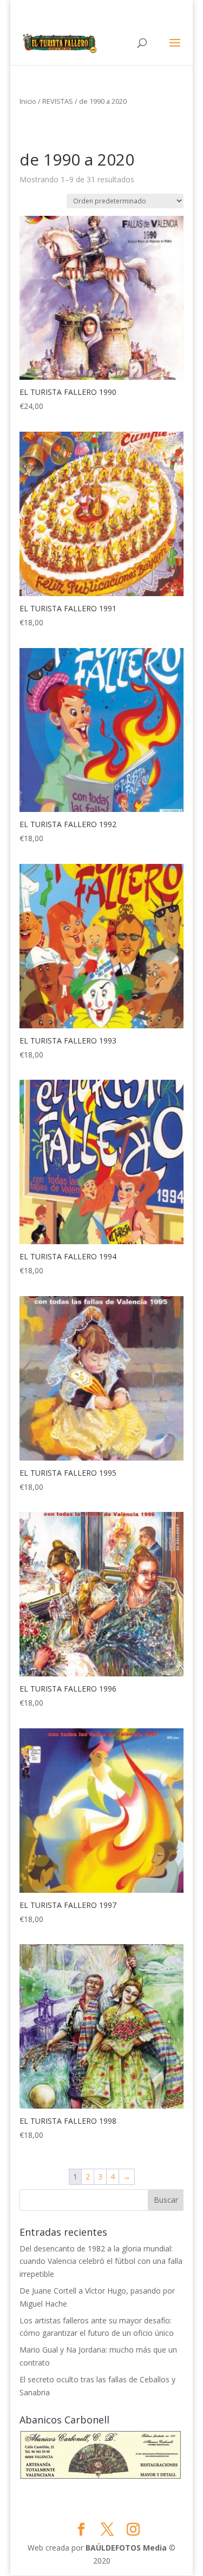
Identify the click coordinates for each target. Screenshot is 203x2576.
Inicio (28, 101)
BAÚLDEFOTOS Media (126, 2548)
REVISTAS (58, 101)
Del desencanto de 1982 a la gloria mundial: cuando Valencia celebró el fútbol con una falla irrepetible (101, 2261)
